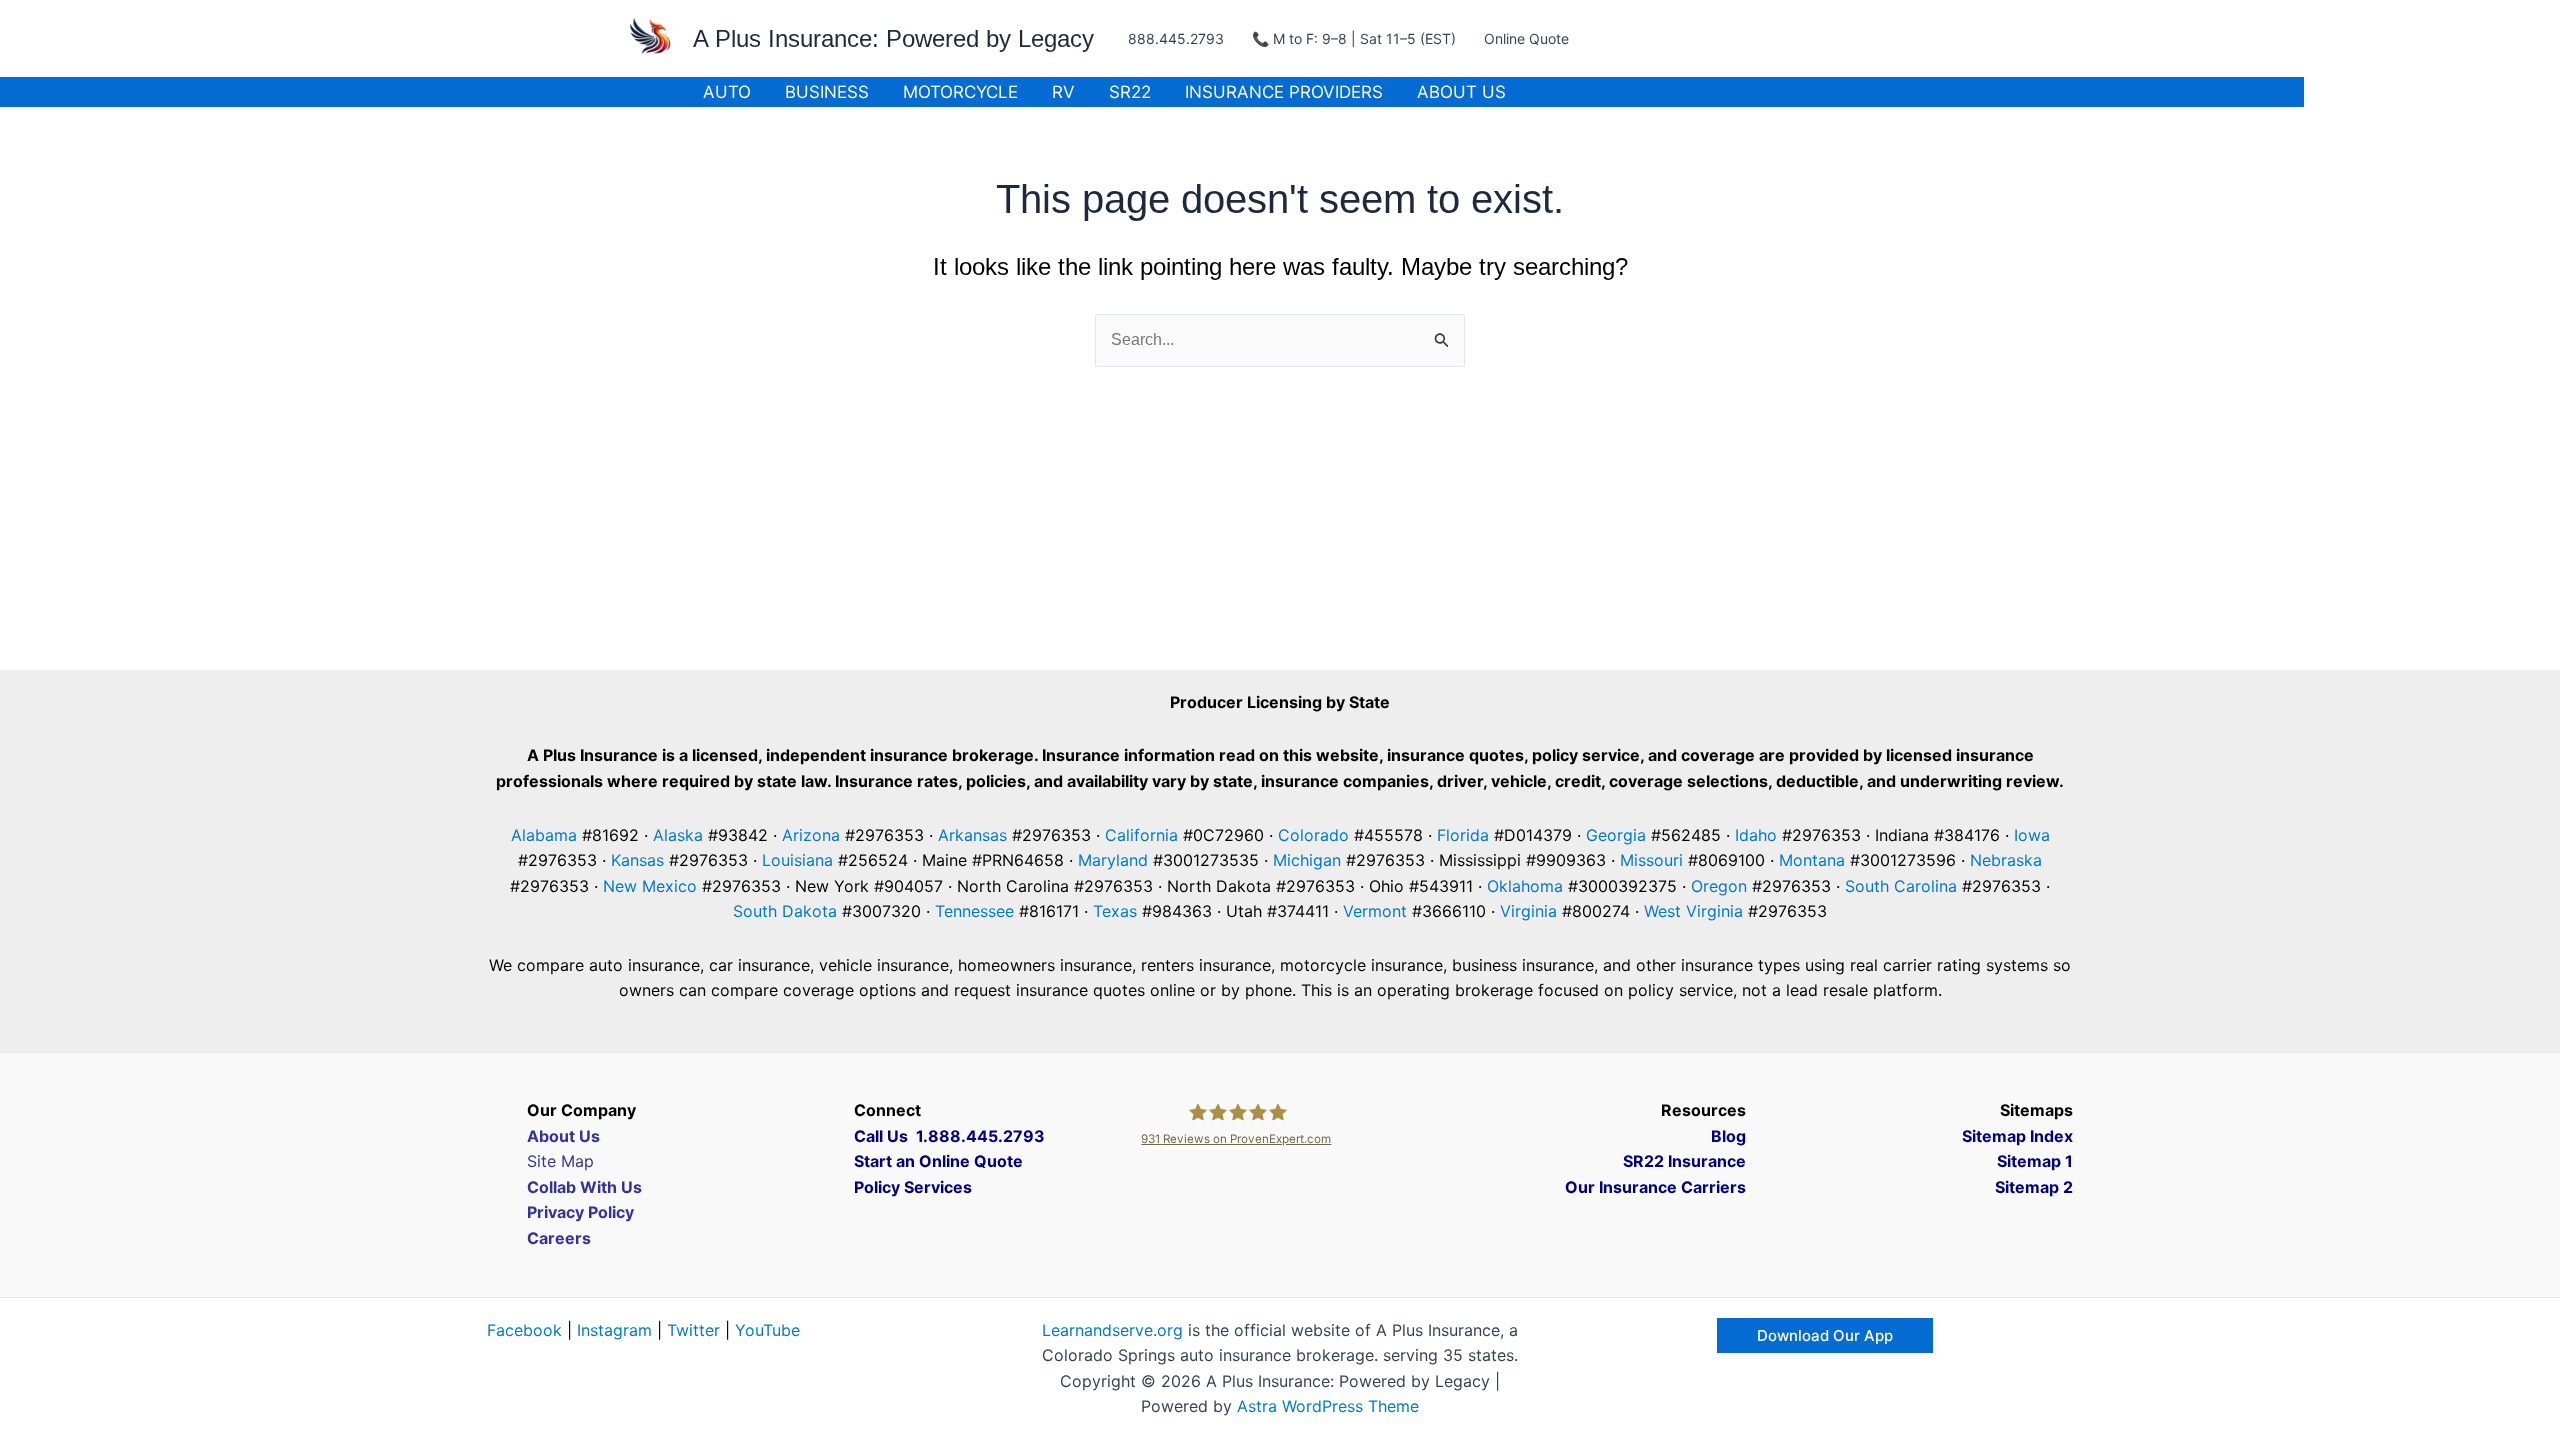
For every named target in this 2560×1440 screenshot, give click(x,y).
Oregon (1719, 886)
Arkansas (972, 835)
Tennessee (974, 911)
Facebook (524, 1330)
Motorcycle (960, 92)
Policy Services (913, 1187)
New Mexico (650, 886)
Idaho (1756, 835)
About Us (1461, 92)
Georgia (1616, 835)
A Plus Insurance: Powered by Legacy (893, 38)
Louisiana (797, 860)
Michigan (1307, 860)
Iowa (2032, 835)
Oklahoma (1525, 886)
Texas (1115, 911)
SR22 (1130, 92)
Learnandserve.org (1112, 1330)
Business (827, 92)
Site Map (560, 1161)
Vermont (1375, 911)
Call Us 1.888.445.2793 (949, 1136)
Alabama (544, 835)
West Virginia (1693, 911)
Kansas (637, 860)
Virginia (1528, 911)
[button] (1825, 1335)
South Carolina (1901, 886)
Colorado (1313, 835)
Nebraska (2006, 860)
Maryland (1113, 860)
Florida (1463, 835)
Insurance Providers (1284, 92)
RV (1063, 92)
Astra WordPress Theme (1328, 1406)
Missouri (1651, 860)
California (1141, 835)
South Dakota (785, 911)
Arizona (811, 835)
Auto (727, 92)
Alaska (678, 835)
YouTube (767, 1330)
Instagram (614, 1330)
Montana (1812, 860)
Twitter (693, 1330)
